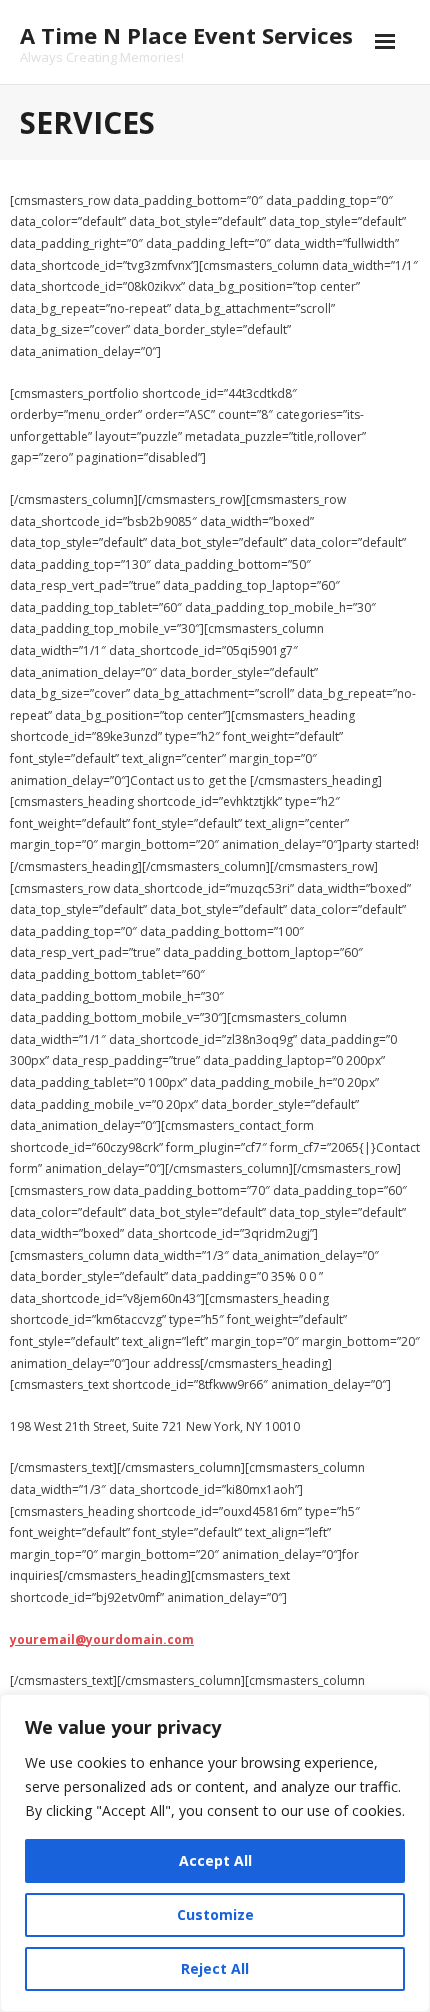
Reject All (215, 1968)
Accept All (215, 1860)
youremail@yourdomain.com (102, 1639)
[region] (215, 1853)
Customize (215, 1914)
